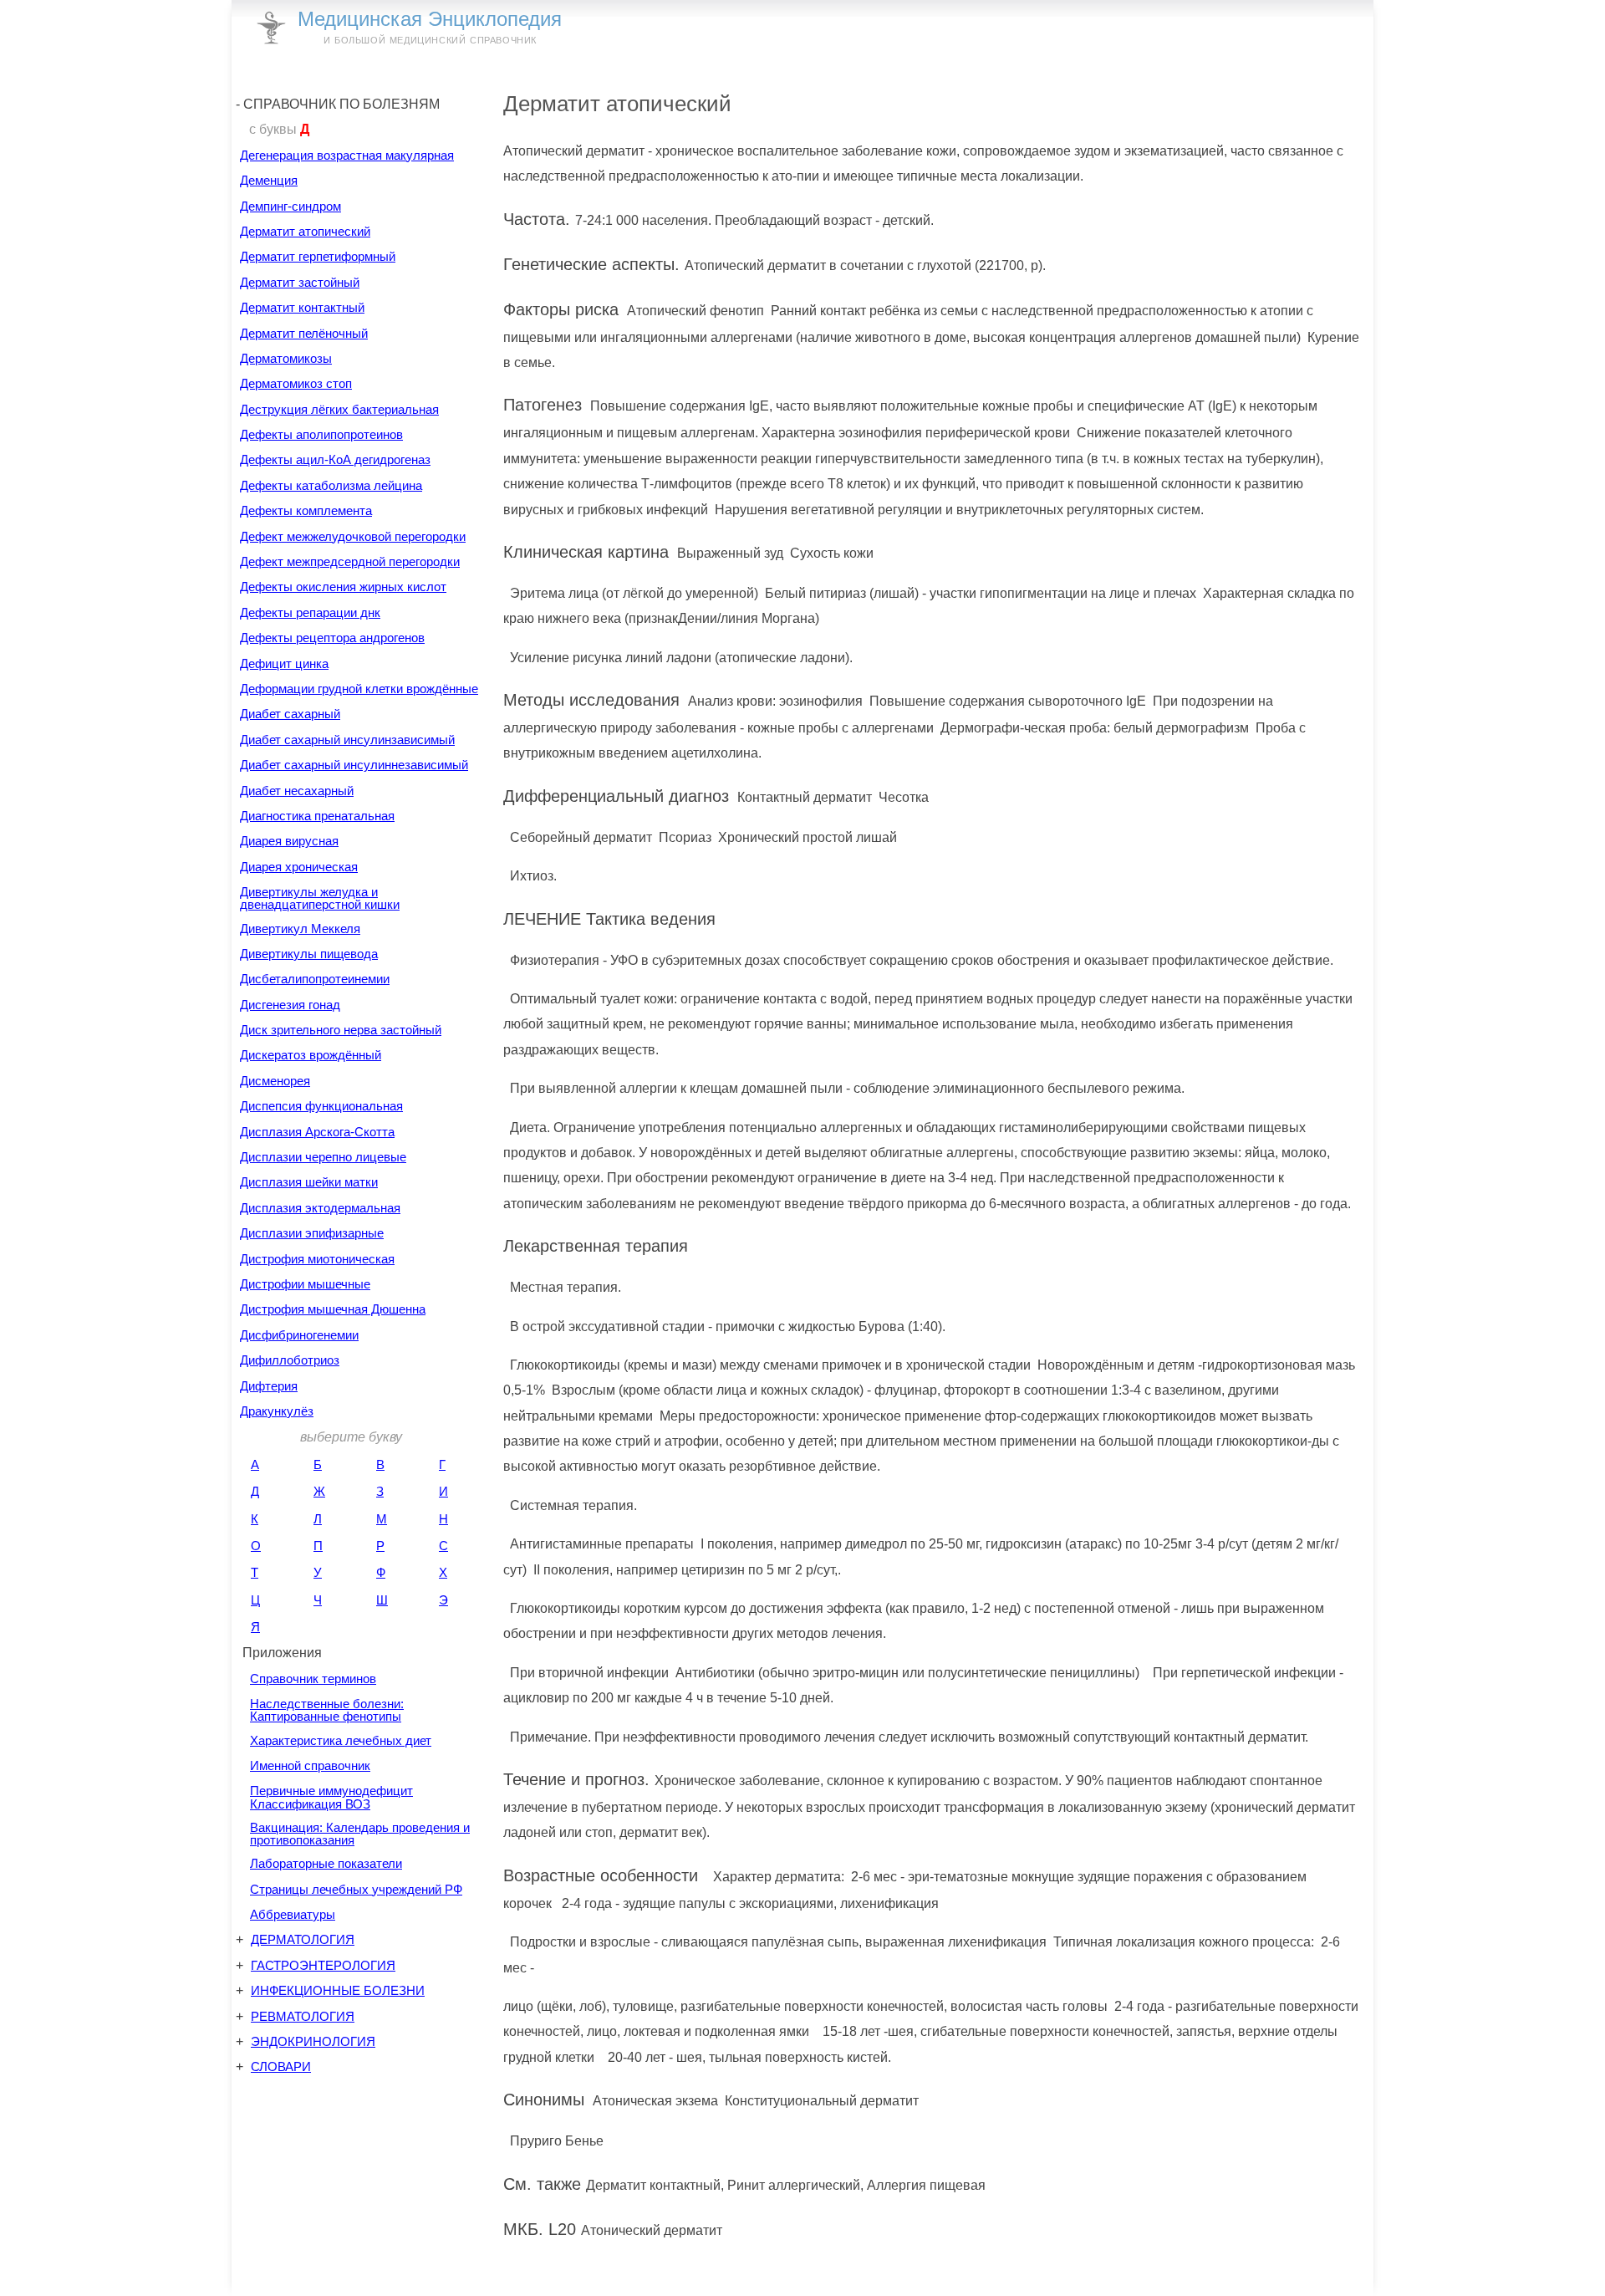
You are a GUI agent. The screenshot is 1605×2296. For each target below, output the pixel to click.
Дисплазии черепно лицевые (323, 1157)
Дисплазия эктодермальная (320, 1208)
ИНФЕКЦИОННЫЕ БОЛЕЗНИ (338, 1990)
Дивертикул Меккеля (300, 929)
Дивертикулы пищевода (309, 954)
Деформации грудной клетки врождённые (359, 689)
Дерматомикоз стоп (296, 383)
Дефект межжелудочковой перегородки (353, 536)
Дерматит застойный (300, 282)
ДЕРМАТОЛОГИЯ (303, 1939)
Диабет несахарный (297, 791)
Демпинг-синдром (290, 206)
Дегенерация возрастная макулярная (347, 155)
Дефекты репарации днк (310, 612)
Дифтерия (269, 1386)
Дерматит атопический (305, 231)
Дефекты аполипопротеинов (321, 434)
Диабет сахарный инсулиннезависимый (354, 765)
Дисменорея (275, 1081)
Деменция (269, 180)
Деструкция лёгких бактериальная (339, 409)
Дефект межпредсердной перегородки (350, 561)
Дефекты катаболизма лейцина (331, 485)
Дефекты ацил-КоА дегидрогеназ (335, 459)
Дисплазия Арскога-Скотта (317, 1132)
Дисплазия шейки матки (309, 1182)
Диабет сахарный (290, 714)
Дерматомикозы (286, 358)
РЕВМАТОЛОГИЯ (303, 2016)
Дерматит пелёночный (304, 333)
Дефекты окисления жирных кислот (343, 587)
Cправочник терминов (313, 1679)
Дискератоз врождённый (311, 1055)
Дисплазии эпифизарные (312, 1233)
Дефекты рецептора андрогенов (332, 638)
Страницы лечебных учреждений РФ (356, 1889)
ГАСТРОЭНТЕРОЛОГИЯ (323, 1965)
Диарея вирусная (289, 841)
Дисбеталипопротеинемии (315, 979)
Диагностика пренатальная (317, 816)
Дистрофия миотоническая (317, 1259)
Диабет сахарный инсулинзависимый (347, 740)
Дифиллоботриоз (290, 1360)
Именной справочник (310, 1765)
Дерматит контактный (302, 307)
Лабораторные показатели (326, 1863)
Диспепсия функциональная (321, 1106)
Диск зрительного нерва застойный (341, 1030)
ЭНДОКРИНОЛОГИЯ (313, 2041)
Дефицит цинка (284, 663)
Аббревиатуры (293, 1914)
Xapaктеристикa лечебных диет (341, 1740)
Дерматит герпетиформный (318, 256)
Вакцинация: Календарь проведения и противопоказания (360, 1834)
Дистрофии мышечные (305, 1284)
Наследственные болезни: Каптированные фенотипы (327, 1710)
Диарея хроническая (299, 867)
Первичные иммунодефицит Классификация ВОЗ (331, 1797)
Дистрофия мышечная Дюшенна (333, 1309)
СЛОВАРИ (281, 2066)
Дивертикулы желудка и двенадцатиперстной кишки (320, 898)
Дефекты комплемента (306, 510)
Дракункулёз (277, 1411)
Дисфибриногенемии (299, 1335)
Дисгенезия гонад (290, 1005)
